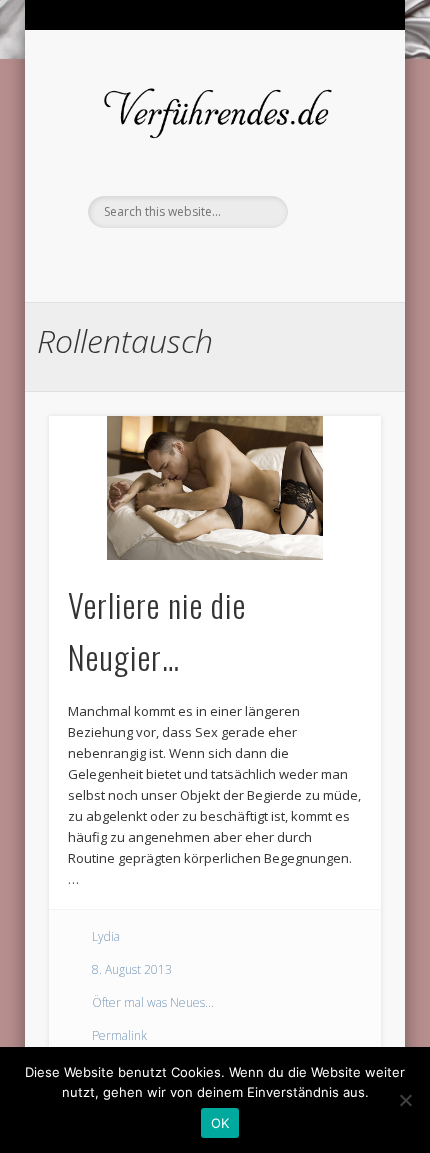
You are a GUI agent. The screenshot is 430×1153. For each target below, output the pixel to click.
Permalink (119, 1035)
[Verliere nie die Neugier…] (215, 488)
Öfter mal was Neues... (153, 1002)
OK (220, 1123)
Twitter (212, 262)
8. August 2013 (132, 969)
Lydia (106, 936)
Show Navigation (332, 109)
